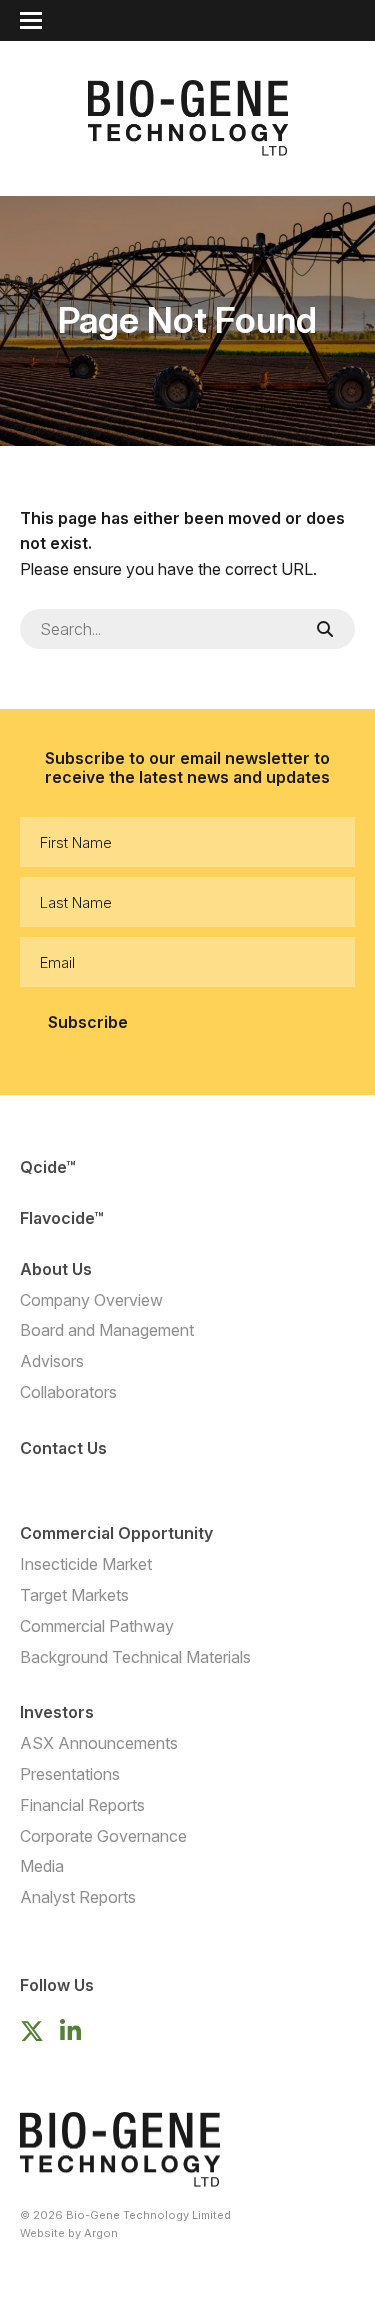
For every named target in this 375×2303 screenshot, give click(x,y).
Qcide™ (48, 1167)
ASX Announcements (99, 1743)
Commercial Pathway (97, 1626)
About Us (56, 1269)
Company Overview (91, 1300)
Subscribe (88, 1022)
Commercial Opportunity (116, 1533)
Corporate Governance (103, 1836)
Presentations (70, 1774)
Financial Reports (82, 1805)
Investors (57, 1712)
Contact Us (63, 1448)
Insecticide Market (86, 1564)
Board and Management (107, 1330)
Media (42, 1866)
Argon (101, 2233)
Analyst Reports (78, 1897)
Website (42, 2233)
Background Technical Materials (135, 1657)
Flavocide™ (62, 1218)
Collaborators (68, 1392)
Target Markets (74, 1595)
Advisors (52, 1361)
